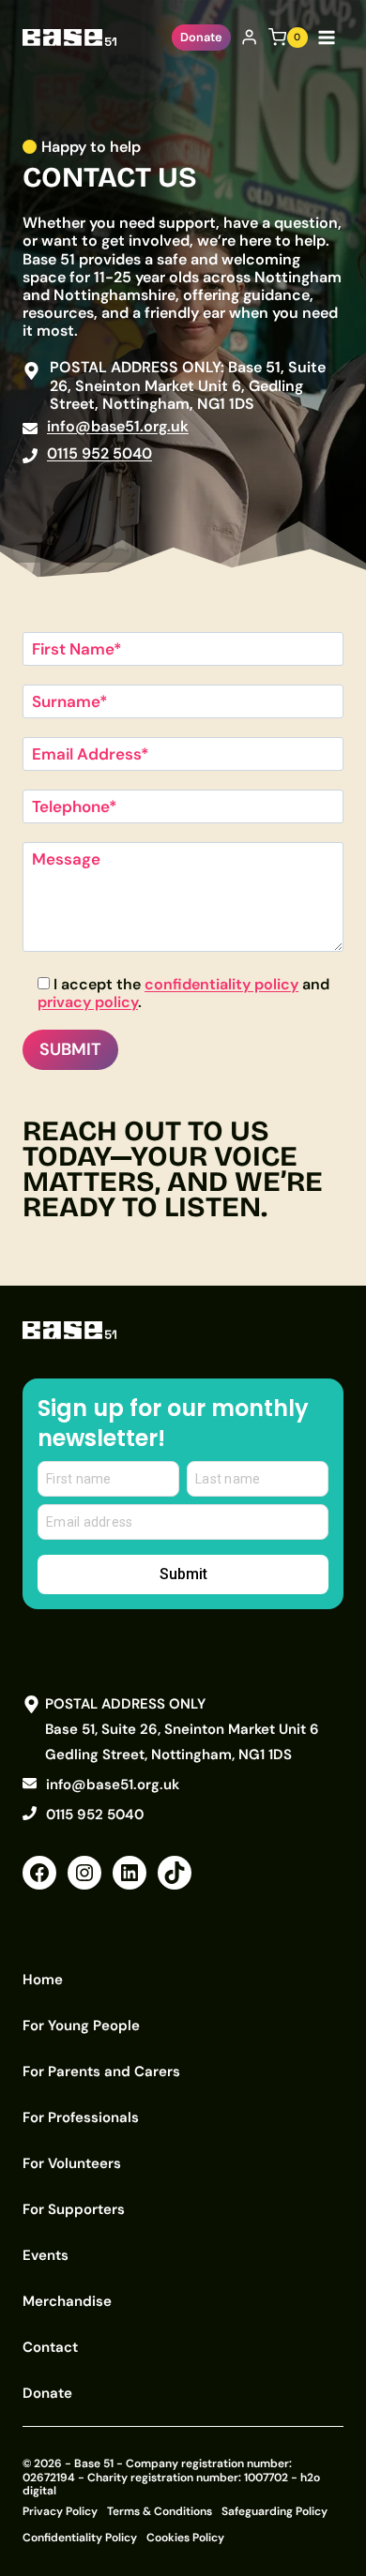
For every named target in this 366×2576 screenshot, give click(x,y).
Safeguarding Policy (274, 2511)
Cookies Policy (185, 2538)
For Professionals (81, 2117)
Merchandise (67, 2301)
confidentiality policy (221, 984)
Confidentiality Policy (80, 2538)
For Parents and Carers (101, 2071)
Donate (201, 37)
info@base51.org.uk (118, 426)
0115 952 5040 (99, 453)
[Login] (249, 38)
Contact (50, 2347)
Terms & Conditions (160, 2511)
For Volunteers (72, 2163)
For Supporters (74, 2209)
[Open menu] (330, 37)
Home (43, 1980)
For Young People (81, 2026)
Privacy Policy (60, 2511)
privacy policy (88, 1002)
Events (46, 2255)
